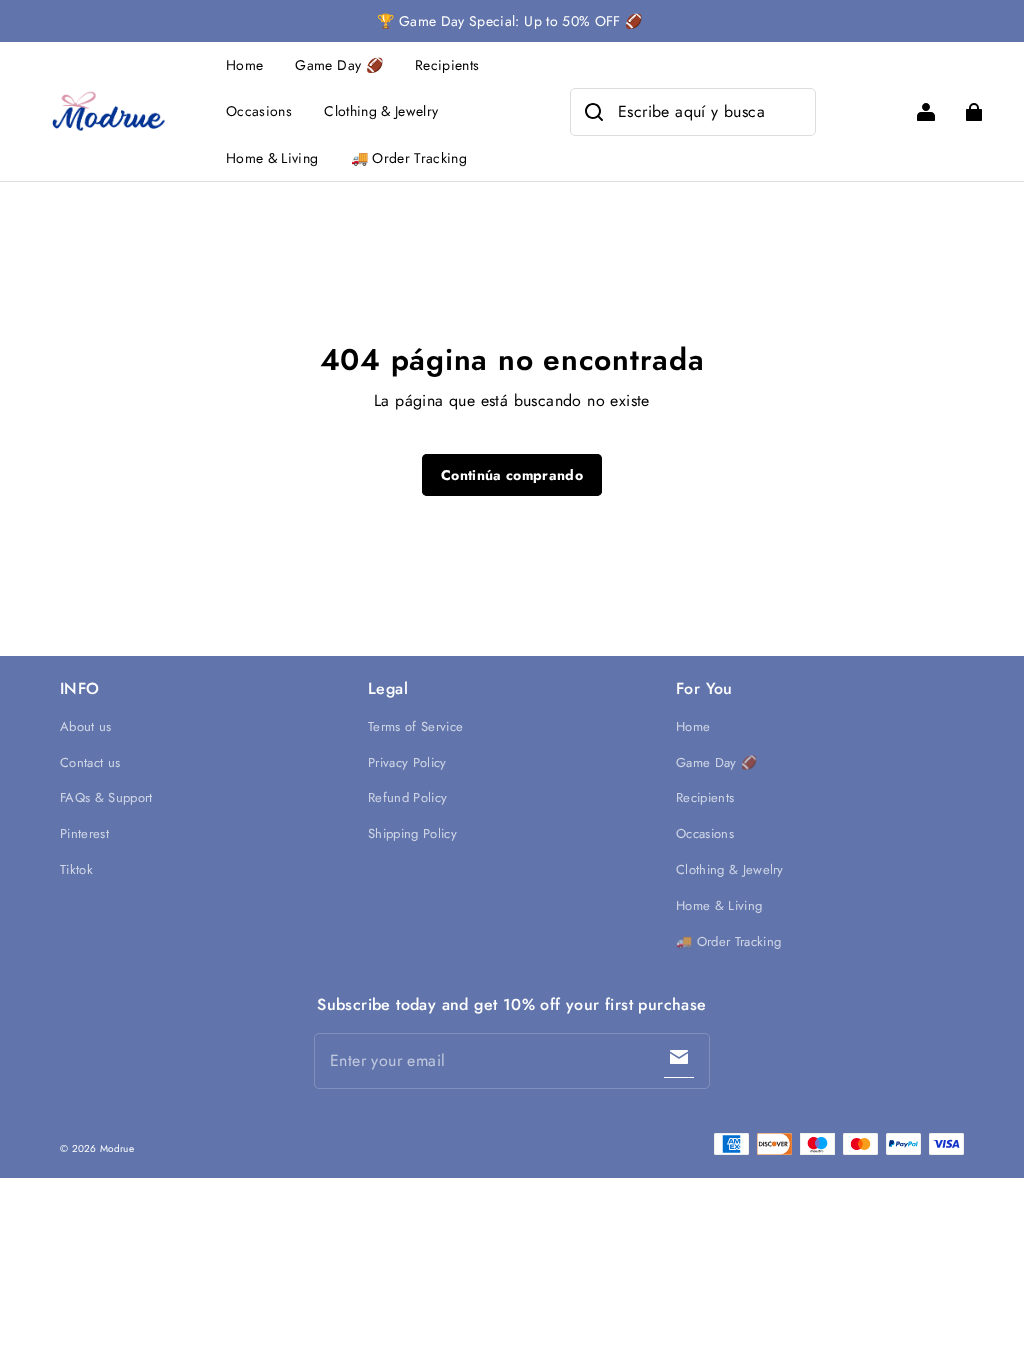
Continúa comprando (512, 475)
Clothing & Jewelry (381, 111)
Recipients (447, 65)
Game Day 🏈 (339, 65)
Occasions (259, 111)
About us (86, 726)
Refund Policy (407, 797)
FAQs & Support (106, 797)
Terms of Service (415, 726)
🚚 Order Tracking (409, 158)
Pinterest (84, 833)
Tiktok (76, 869)
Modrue (117, 1148)
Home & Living (272, 158)
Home (244, 65)
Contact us (90, 762)
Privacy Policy (407, 762)
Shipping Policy (412, 833)
